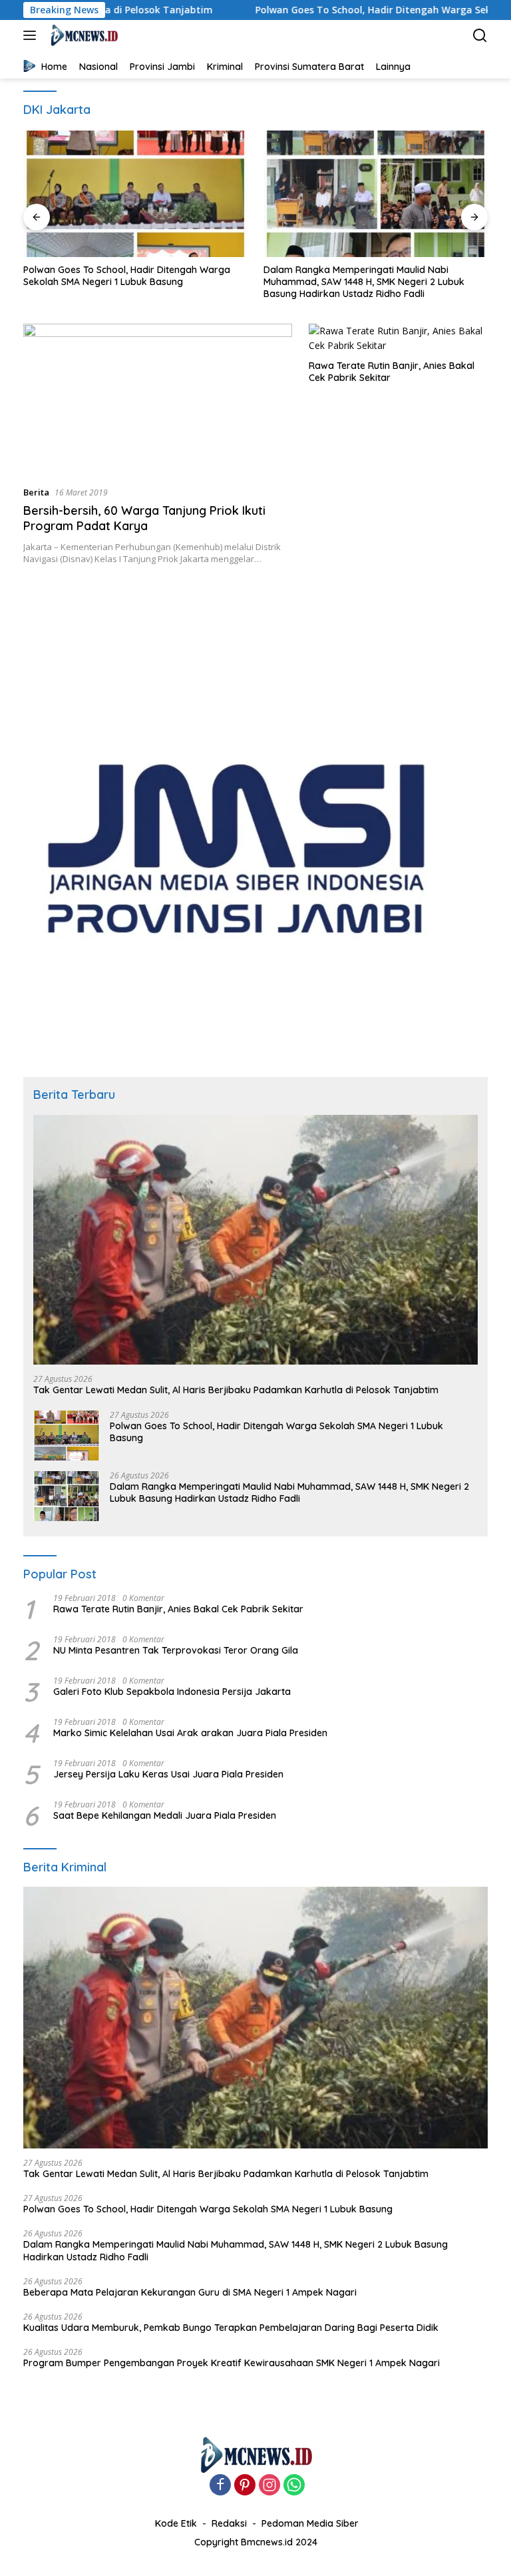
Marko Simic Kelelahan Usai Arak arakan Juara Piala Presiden (190, 1733)
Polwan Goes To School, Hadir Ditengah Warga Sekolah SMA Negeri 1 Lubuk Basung (127, 276)
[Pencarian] (480, 36)
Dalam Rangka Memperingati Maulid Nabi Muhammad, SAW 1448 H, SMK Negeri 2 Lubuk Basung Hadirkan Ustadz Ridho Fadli (364, 282)
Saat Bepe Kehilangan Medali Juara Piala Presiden (165, 1815)
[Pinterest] (245, 2486)
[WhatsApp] (294, 2486)
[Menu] (32, 35)
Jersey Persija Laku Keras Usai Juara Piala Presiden (168, 1774)
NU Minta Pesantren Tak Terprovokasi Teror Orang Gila (176, 1650)
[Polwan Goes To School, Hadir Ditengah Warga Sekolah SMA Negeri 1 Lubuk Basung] (135, 194)
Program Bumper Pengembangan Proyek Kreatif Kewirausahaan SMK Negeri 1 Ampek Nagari (232, 2363)
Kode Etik (176, 2523)
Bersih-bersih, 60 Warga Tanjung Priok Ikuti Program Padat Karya (144, 518)
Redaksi (229, 2523)
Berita (36, 492)
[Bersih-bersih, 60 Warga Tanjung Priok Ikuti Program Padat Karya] (158, 399)
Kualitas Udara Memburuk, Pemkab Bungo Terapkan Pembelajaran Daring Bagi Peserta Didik (231, 2328)
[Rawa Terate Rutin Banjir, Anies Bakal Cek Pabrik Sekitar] (398, 339)
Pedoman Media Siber (310, 2523)
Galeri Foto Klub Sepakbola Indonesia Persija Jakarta (172, 1692)
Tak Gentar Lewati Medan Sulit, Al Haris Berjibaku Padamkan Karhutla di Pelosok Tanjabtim (236, 1390)
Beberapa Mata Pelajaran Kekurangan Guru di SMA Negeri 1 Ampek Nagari (190, 2292)
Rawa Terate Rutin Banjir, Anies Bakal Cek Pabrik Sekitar (392, 372)
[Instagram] (269, 2486)
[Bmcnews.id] (82, 35)
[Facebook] (220, 2486)
